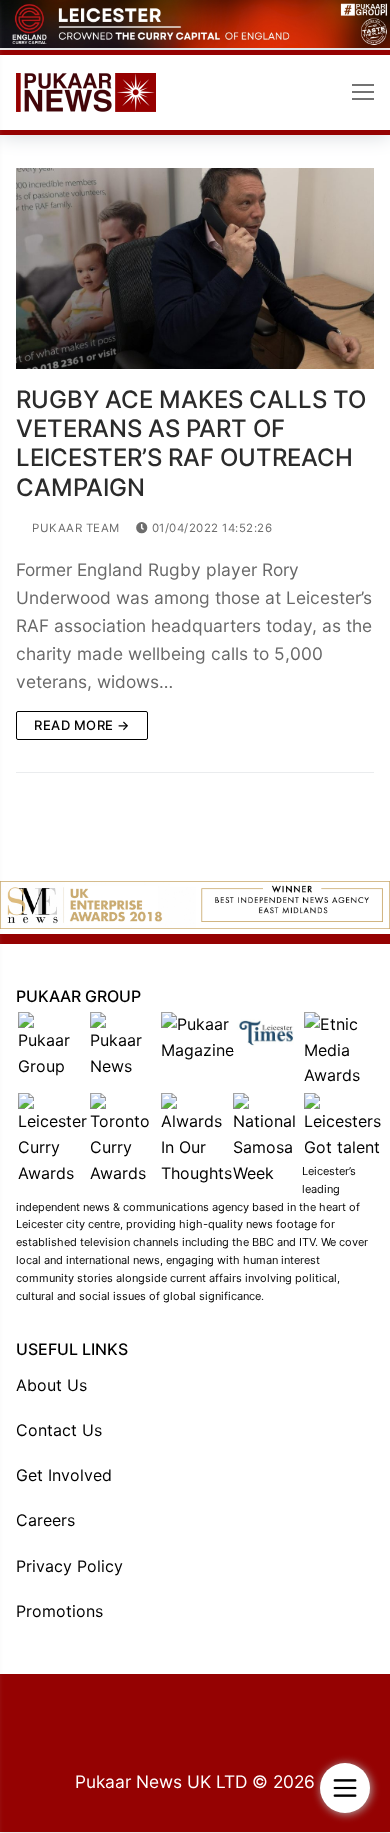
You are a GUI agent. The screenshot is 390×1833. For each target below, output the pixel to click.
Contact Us (59, 1430)
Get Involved (64, 1475)
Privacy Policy (69, 1566)
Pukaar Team (74, 528)
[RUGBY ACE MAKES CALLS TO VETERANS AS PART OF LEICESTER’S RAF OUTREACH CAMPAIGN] (195, 268)
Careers (45, 1520)
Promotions (59, 1611)
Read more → (82, 725)
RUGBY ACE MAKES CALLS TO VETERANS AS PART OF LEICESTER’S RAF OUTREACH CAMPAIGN (191, 443)
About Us (51, 1385)
